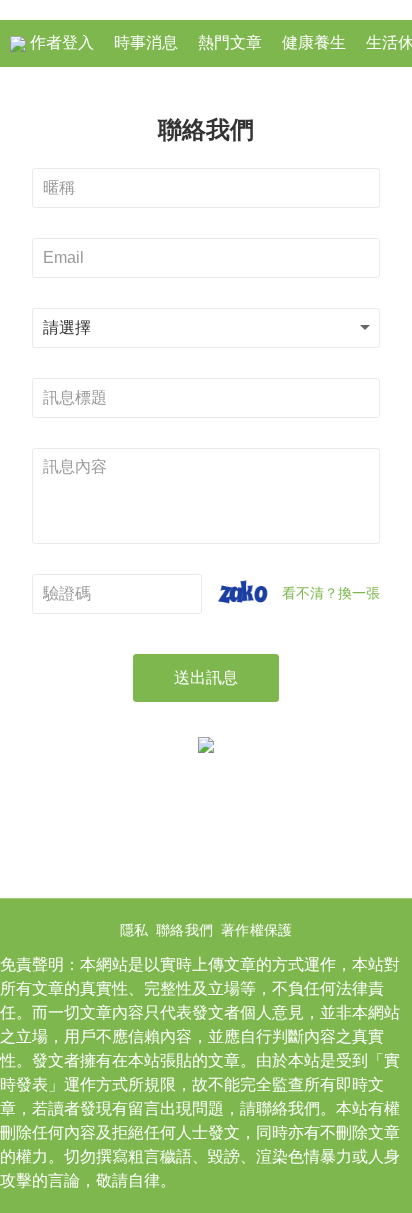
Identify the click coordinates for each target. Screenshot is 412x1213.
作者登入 (60, 42)
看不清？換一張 (331, 593)
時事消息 (146, 42)
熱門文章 (230, 42)
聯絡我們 (184, 930)
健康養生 (314, 42)
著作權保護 (256, 930)
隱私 (134, 930)
